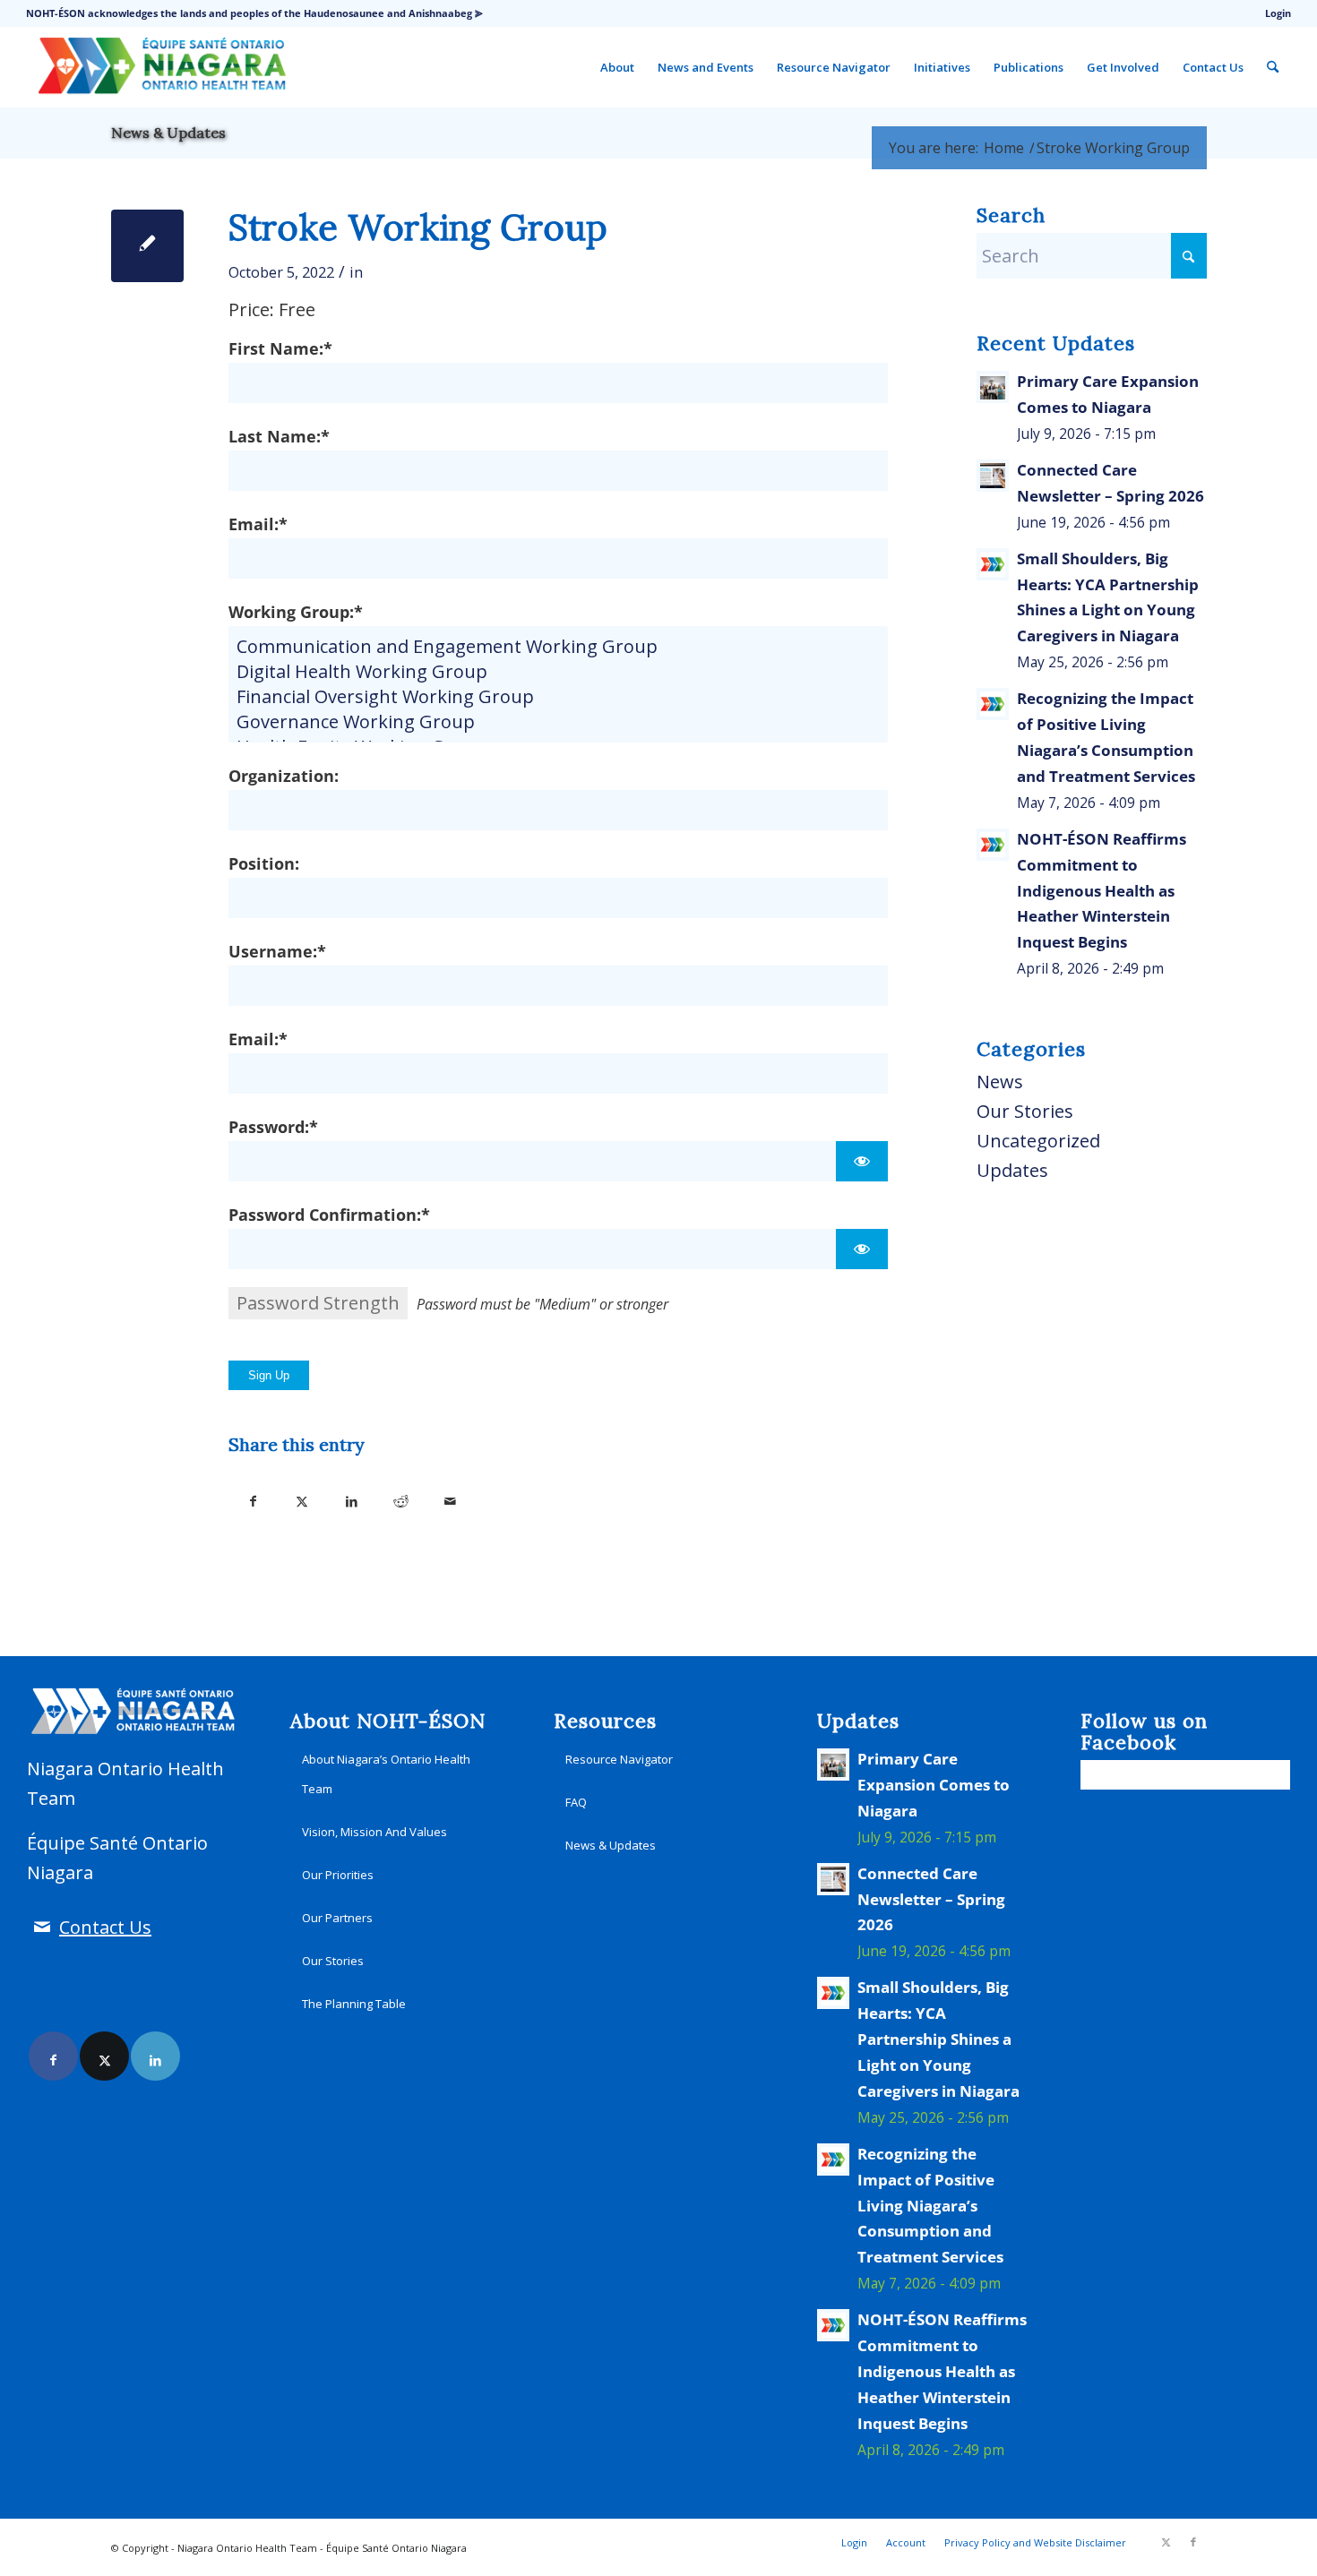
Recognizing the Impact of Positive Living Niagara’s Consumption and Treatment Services (930, 2206)
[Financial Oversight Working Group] (558, 697)
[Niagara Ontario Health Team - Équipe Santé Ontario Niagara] (161, 67)
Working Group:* (296, 611)
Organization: (284, 775)
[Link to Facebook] (53, 2056)
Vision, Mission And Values (374, 1832)
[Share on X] (302, 1497)
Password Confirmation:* (329, 1214)
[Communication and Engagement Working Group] (558, 647)
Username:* (277, 951)
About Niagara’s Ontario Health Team (386, 1774)
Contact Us (105, 1927)
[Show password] (861, 1161)
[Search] (1273, 67)
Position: (264, 863)
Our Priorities (338, 1875)
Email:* (258, 524)
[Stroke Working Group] (147, 246)
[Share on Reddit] (401, 1497)
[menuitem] (1274, 13)
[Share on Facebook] (253, 1497)
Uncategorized (1038, 1141)
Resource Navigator (619, 1759)
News (1000, 1082)
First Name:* (280, 348)
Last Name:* (279, 436)
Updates (1012, 1170)
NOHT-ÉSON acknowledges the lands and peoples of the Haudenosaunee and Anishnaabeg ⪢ (254, 13)
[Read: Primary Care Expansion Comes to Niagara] (993, 387)
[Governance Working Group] (558, 722)
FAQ (576, 1802)
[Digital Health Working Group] (558, 672)
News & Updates (168, 133)
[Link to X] (104, 2056)
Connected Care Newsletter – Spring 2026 (931, 1899)
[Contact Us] (42, 1927)
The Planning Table (354, 2004)
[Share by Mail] (450, 1497)
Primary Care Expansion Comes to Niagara (934, 1785)
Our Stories (1025, 1111)
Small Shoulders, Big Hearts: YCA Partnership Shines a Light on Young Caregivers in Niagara (938, 2039)
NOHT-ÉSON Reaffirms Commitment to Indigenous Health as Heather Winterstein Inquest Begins (1102, 891)
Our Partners (337, 1918)
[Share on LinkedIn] (352, 1497)
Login (1278, 13)
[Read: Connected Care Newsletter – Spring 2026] (993, 476)
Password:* (273, 1126)
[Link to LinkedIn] (155, 2056)
